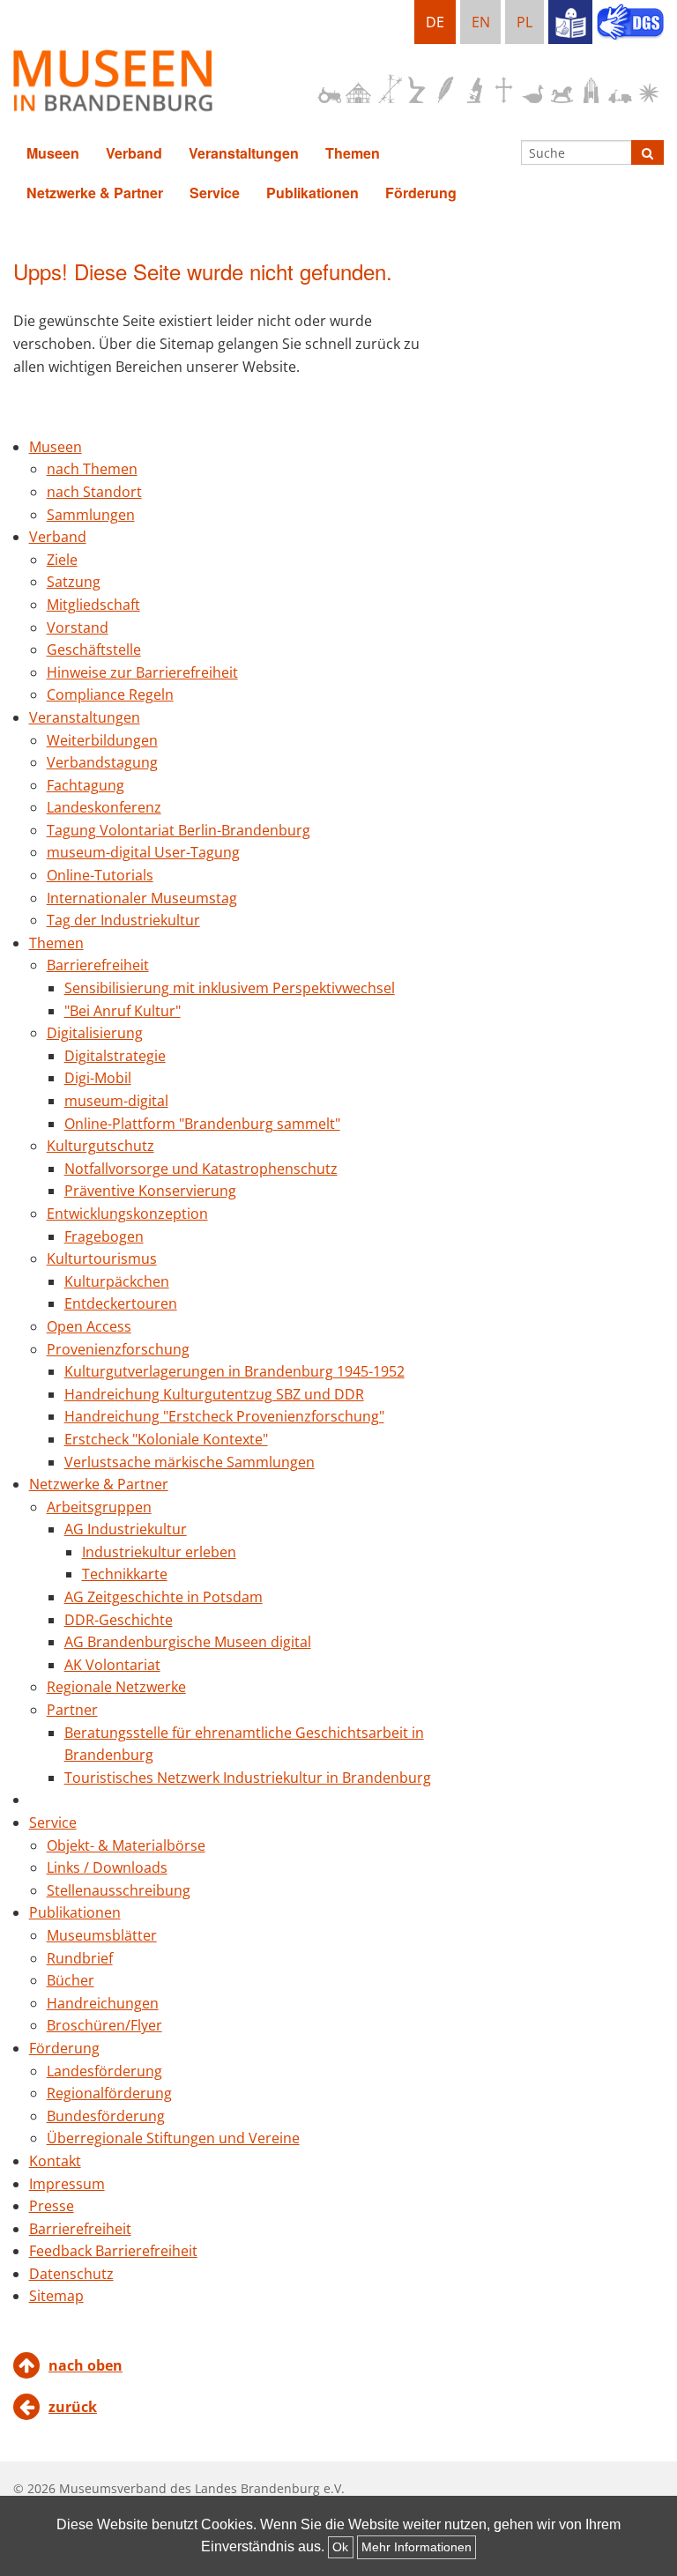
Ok (340, 2547)
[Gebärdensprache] (630, 24)
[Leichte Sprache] (570, 22)
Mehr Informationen (417, 2547)
